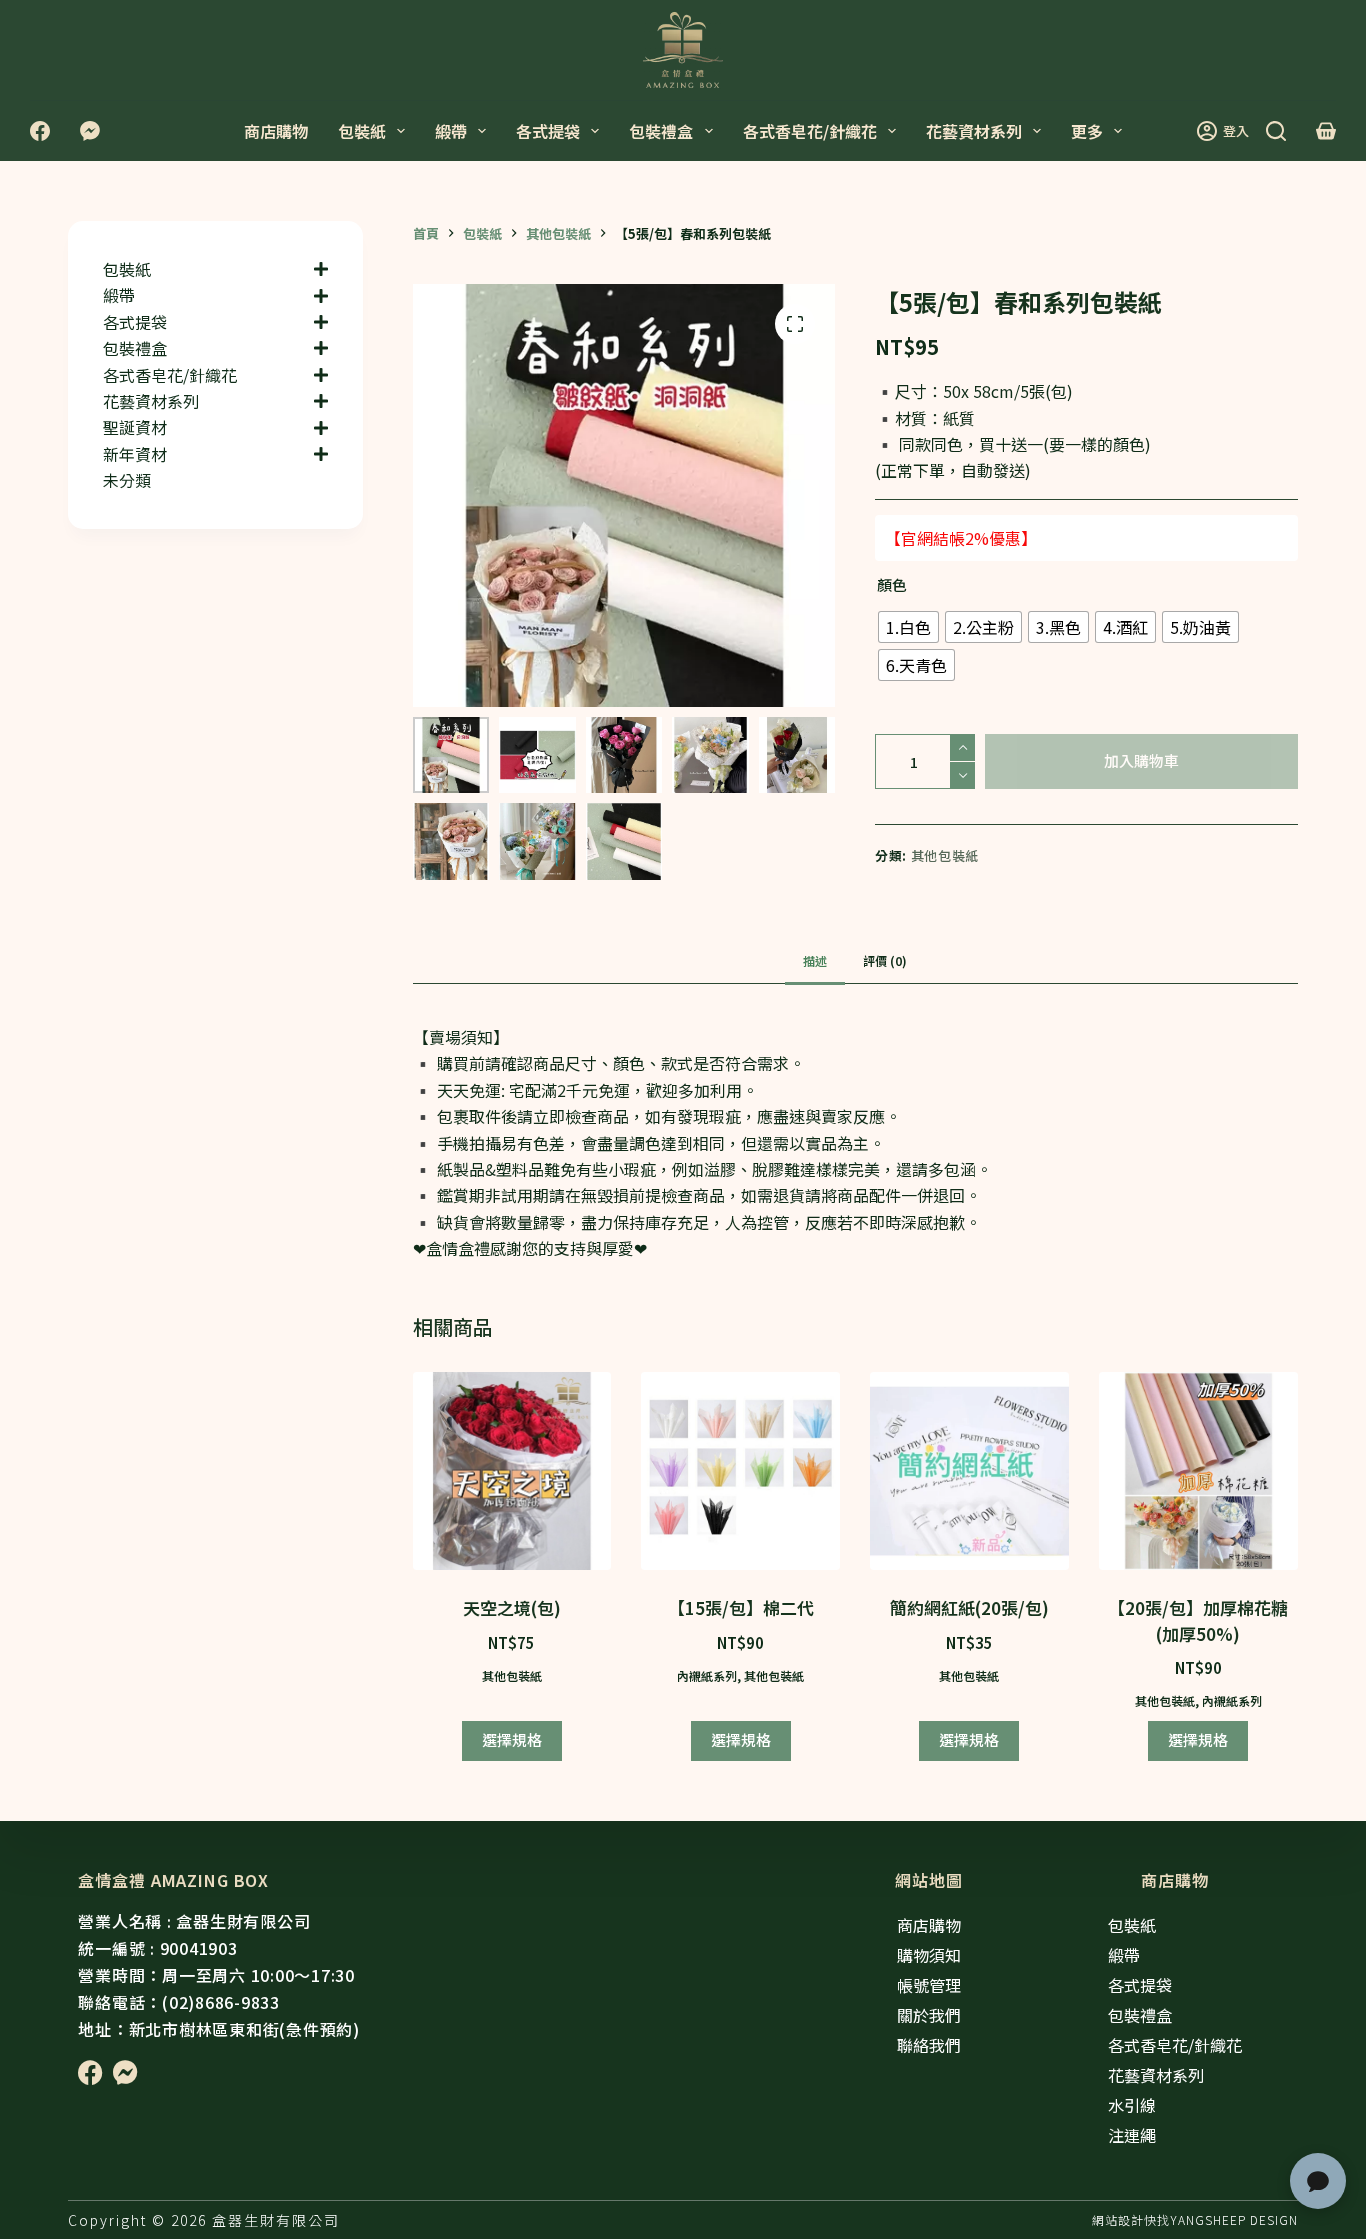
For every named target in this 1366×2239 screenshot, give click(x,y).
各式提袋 (548, 131)
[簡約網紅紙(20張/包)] (969, 1471)
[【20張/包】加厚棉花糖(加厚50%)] (1198, 1471)
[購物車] (1326, 131)
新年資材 (135, 454)
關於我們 (929, 2015)
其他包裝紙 (945, 855)
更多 (1087, 131)
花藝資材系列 (974, 131)
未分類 (127, 480)
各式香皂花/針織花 (810, 131)
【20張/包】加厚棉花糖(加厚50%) (1198, 1620)
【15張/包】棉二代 (741, 1607)
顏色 (892, 584)
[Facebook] (40, 131)
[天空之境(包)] (512, 1471)
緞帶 (451, 131)
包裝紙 (362, 131)
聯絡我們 (929, 2045)
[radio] (908, 627)
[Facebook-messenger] (125, 2072)
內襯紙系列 (707, 1675)
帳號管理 (929, 1985)
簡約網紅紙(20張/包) (969, 1607)
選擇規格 (512, 1739)
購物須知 (929, 1955)
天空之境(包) (512, 1607)
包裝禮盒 (661, 131)
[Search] (1276, 131)
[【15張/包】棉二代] (740, 1471)
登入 (1236, 130)
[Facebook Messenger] (90, 131)
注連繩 (1132, 2135)
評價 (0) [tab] (885, 960)
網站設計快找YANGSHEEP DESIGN (1195, 2219)
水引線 (1132, 2105)
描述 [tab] (815, 960)
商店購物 (276, 131)
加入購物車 (1141, 760)
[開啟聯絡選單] (1318, 2181)
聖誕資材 (135, 427)
